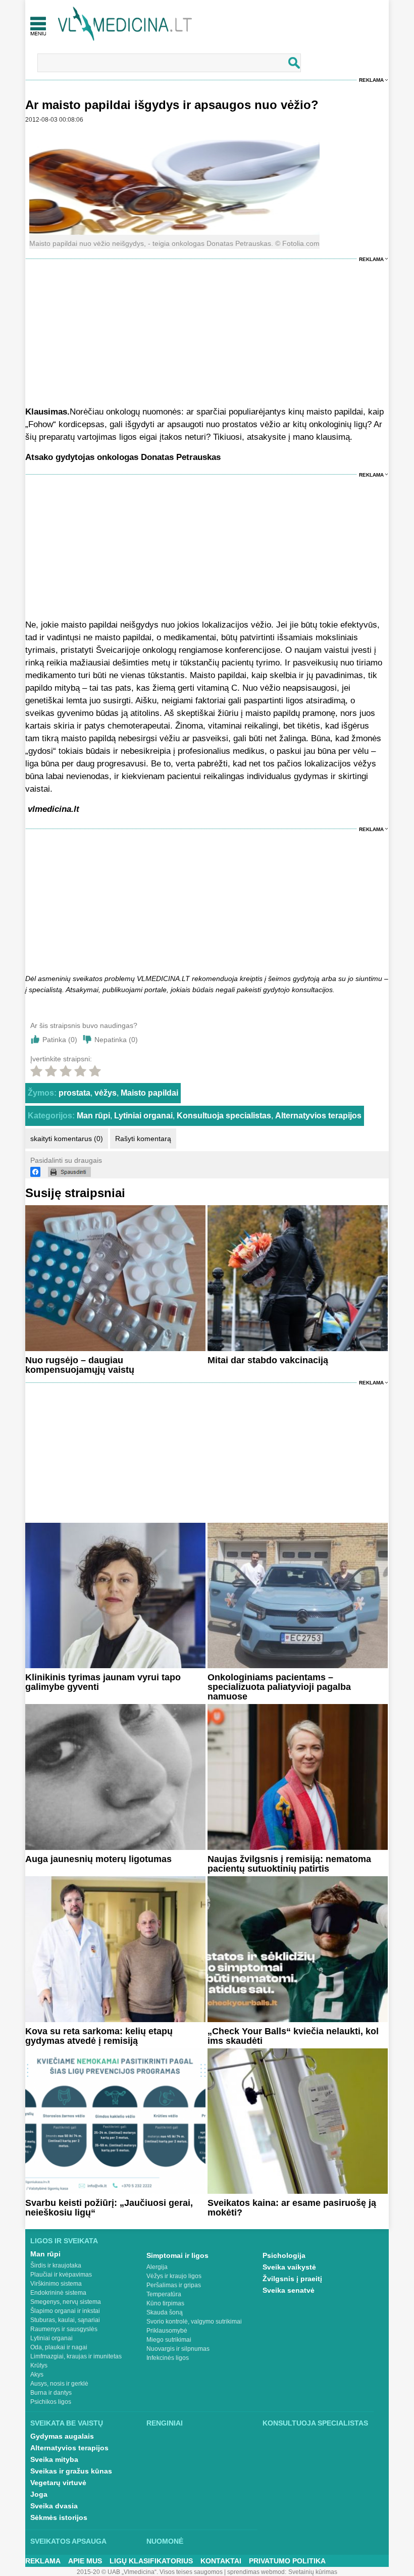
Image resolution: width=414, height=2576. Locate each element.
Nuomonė (165, 2541)
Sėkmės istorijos (59, 2517)
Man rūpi (93, 1116)
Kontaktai (221, 2561)
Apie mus (85, 2561)
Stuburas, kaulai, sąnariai (65, 2320)
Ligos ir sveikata (64, 2241)
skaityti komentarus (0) (67, 1139)
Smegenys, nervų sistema (66, 2302)
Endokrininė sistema (58, 2293)
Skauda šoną (165, 2312)
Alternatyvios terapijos (318, 1116)
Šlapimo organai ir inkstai (65, 2311)
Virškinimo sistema (56, 2284)
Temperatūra (164, 2294)
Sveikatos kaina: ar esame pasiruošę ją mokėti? (292, 2208)
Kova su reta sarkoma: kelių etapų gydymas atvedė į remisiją (99, 2036)
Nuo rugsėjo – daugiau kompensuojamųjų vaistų (80, 1365)
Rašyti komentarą (143, 1139)
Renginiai (165, 2423)
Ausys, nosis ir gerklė (59, 2384)
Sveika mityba (54, 2459)
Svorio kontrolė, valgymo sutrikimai (194, 2322)
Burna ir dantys (51, 2393)
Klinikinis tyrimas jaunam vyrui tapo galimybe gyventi (103, 1682)
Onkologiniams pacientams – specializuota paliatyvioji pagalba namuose (279, 1687)
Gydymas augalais (62, 2436)
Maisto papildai (149, 1093)
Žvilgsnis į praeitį (292, 2279)
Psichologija (284, 2255)
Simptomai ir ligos (177, 2255)
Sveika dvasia (54, 2506)
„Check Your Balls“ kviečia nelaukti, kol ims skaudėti (293, 2036)
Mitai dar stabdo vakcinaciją (268, 1360)
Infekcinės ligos (168, 2358)
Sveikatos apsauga (68, 2541)
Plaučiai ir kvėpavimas (61, 2275)
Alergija (157, 2267)
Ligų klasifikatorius (151, 2561)
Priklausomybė (167, 2331)
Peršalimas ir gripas (174, 2285)
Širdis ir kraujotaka (56, 2265)
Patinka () (60, 1040)
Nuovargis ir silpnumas (178, 2349)
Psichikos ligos (51, 2402)
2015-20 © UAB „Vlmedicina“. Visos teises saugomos (150, 2572)
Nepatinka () (116, 1040)
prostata (74, 1093)
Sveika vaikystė (289, 2267)
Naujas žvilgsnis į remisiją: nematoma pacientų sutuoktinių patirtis (289, 1864)
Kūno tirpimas (165, 2303)
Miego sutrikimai (169, 2340)
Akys (37, 2375)
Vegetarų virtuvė (58, 2483)
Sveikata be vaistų (67, 2423)
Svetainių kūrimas (313, 2572)
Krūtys (39, 2365)
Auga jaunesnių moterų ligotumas (98, 1859)
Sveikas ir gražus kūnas (71, 2471)
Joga (39, 2494)
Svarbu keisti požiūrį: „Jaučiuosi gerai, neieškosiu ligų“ (109, 2208)
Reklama (371, 80)
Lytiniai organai (143, 1116)
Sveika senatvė (289, 2290)
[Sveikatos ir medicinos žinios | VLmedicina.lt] (125, 24)
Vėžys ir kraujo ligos (174, 2276)
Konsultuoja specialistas (224, 1116)
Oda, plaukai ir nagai (59, 2347)
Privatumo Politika (287, 2561)
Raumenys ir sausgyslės (64, 2329)
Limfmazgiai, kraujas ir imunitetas (76, 2356)
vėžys (106, 1093)
